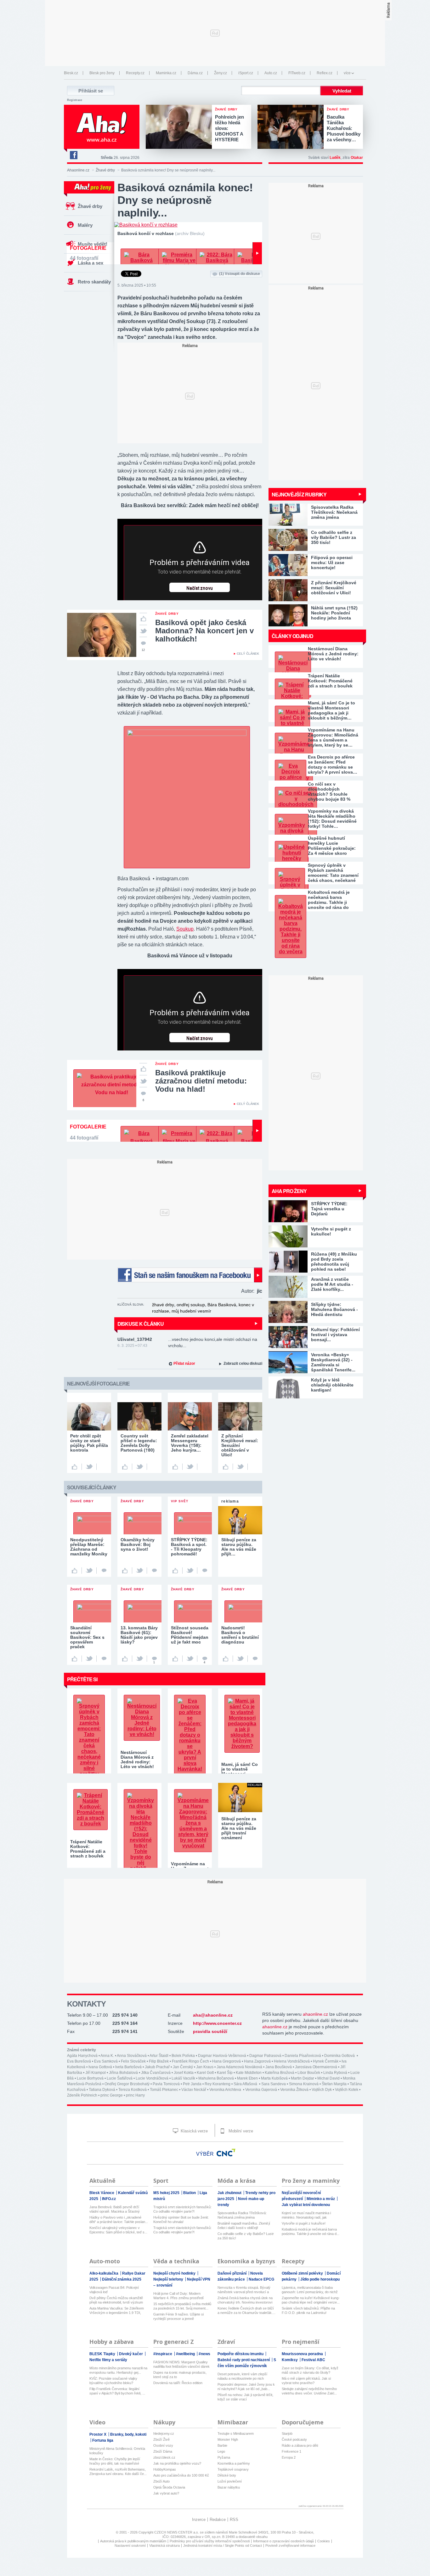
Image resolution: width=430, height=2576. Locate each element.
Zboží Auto (161, 2481)
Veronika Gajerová (261, 2090)
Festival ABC (313, 2360)
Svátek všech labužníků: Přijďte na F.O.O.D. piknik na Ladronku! (308, 2310)
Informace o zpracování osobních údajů (283, 2541)
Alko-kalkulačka (104, 2273)
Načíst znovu (200, 588)
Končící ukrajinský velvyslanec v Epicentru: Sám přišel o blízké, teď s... (118, 2230)
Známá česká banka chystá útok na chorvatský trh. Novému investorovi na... (245, 2300)
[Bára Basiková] (187, 734)
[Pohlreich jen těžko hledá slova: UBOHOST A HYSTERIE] (180, 127)
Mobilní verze (240, 2131)
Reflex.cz (325, 73)
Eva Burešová (79, 2061)
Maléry (85, 225)
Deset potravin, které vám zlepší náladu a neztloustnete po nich (242, 2376)
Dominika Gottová (340, 2056)
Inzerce (199, 2520)
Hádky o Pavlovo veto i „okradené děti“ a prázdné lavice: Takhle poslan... (119, 2220)
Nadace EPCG (261, 2279)
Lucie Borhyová (90, 2078)
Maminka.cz (166, 73)
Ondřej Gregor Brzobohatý (127, 2084)
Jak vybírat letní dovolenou (306, 2205)
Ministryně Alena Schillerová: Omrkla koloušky (117, 2451)
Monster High (228, 2439)
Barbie (222, 2445)
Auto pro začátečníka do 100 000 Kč (181, 2475)
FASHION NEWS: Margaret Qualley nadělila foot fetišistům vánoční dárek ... (181, 2364)
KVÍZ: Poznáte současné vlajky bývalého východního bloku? (113, 2381)
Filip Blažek (159, 2061)
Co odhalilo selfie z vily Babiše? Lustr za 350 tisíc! (246, 2236)
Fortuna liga (103, 2440)
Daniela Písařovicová (303, 2056)
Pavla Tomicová (166, 2084)
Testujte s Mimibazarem (236, 2433)
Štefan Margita (334, 2084)
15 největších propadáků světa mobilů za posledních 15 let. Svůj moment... (182, 2306)
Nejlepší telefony (169, 2279)
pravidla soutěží (210, 2031)
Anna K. (107, 2056)
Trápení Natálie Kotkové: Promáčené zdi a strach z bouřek (330, 681)
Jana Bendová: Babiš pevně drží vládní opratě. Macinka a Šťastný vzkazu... (115, 2209)
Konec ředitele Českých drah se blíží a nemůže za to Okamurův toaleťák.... (246, 2310)
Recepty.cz (135, 73)
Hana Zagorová (257, 2061)
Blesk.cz (71, 73)
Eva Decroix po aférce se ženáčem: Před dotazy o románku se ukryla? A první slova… (333, 764)
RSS (234, 2520)
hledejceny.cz (164, 2433)
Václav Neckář (194, 2090)
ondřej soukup (191, 1305)
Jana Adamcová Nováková (239, 2067)
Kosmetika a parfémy (234, 2463)
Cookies (324, 2541)
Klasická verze (194, 2131)
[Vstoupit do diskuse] (104, 1571)
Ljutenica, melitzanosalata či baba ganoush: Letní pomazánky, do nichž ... (310, 2290)
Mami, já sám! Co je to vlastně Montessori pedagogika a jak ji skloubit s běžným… (331, 710)
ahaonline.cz (315, 2014)
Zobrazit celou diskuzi (243, 1364)
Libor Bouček (309, 2073)
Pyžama (224, 2457)
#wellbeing (186, 2354)
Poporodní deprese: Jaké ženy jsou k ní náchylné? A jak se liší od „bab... (246, 2387)
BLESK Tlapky (103, 2354)
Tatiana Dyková (102, 2090)
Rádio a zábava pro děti (300, 2445)
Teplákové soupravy (233, 2469)
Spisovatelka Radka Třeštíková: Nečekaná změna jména (242, 2215)
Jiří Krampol (96, 2073)
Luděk (335, 158)
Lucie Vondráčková (152, 2078)
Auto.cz (271, 73)
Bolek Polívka (183, 2056)
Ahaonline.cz (78, 170)
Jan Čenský (183, 2067)
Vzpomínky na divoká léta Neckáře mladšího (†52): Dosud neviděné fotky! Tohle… (332, 819)
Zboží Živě (161, 2439)
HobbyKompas (165, 2469)
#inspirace (163, 2354)
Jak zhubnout (230, 2193)
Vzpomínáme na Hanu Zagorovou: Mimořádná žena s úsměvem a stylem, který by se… (333, 737)
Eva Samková (106, 2061)
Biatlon (190, 2193)
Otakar (357, 158)
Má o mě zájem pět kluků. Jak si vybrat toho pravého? (306, 2381)
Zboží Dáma (163, 2451)
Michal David (328, 2078)
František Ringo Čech (190, 2061)
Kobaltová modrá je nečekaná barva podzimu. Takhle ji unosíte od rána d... (311, 2232)
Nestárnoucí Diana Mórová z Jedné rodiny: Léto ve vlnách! (333, 654)
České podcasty (294, 2439)
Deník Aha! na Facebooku (73, 155)
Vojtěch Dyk (322, 2090)
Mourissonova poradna (303, 2354)
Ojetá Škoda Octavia (169, 2487)
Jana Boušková (279, 2067)
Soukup (185, 929)
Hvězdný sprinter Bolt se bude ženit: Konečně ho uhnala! (181, 2220)
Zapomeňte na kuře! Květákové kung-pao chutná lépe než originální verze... (311, 2300)
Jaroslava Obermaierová (316, 2067)
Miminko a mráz (321, 2199)
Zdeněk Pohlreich (82, 2095)
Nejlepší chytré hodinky (175, 2273)
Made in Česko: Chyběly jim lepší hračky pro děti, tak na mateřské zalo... (115, 2461)
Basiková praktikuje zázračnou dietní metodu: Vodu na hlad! (201, 1081)
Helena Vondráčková (292, 2061)
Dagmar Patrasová (265, 2056)
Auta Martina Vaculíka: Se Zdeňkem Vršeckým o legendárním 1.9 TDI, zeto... (117, 2311)
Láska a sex (91, 263)
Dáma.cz (195, 73)
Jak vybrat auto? (166, 2493)
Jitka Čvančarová (156, 2073)
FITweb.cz (297, 73)
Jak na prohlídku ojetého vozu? (177, 2463)
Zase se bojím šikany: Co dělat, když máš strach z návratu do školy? (310, 2370)
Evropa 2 (289, 2457)
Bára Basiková (222, 1305)
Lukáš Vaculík (183, 2078)
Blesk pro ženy (102, 73)
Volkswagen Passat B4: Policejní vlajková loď (114, 2290)
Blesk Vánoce (102, 2193)
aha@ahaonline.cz (213, 2015)
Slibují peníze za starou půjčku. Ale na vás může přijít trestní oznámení (239, 1828)
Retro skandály (94, 282)
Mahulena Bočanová (216, 2078)
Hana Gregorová (226, 2061)
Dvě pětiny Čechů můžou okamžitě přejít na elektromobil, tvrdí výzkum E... (116, 2300)
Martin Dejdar (303, 2078)
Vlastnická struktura (164, 2545)
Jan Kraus (205, 2067)
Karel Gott (205, 2073)
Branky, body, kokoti (128, 2434)
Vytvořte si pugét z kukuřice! (304, 2223)
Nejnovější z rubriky (299, 494)
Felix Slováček (133, 2061)
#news (204, 2354)
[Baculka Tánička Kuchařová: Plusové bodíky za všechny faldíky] (292, 127)
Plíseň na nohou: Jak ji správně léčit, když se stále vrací (245, 2397)
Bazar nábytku (229, 2487)
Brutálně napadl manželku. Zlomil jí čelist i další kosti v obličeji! (244, 2226)
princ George (112, 2095)
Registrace (75, 100)
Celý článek (248, 654)
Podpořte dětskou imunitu (241, 2354)
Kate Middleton (249, 2073)
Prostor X (98, 2434)
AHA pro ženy (289, 1191)
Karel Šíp (225, 2073)
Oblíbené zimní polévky (303, 2273)
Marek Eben (247, 2078)
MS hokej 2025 (167, 2193)
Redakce (218, 2520)
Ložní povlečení (230, 2481)
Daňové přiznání (232, 2273)
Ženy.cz (221, 73)
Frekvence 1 (291, 2451)
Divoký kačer (131, 2354)
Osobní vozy (163, 2445)
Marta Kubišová (274, 2078)
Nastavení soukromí (130, 2545)
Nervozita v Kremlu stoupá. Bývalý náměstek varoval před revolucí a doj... (244, 2290)
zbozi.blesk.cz (164, 2457)
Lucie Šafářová (120, 2078)
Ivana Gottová (100, 2067)
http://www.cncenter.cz (217, 2023)
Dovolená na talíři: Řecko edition (178, 2383)
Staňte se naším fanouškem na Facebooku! (190, 1275)
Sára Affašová (246, 2084)
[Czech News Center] (226, 2153)
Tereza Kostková (133, 2090)
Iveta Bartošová (128, 2067)
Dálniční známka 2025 (122, 2279)
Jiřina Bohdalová (123, 2073)
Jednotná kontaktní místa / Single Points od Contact (223, 2545)
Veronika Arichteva (226, 2090)
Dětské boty (227, 2475)
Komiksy (290, 2360)
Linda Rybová (335, 2073)
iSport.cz (246, 73)
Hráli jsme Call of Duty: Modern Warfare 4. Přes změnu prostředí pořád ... (178, 2296)
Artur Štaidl (159, 2056)
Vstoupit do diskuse (240, 274)
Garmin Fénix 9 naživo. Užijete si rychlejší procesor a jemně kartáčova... (178, 2317)
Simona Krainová (304, 2084)
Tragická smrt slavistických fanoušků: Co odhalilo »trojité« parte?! (182, 2209)
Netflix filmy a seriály (108, 2360)
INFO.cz (109, 2199)
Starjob (287, 2433)
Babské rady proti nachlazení (244, 2360)
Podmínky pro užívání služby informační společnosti (210, 2541)
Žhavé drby (105, 170)
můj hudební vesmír (191, 1311)
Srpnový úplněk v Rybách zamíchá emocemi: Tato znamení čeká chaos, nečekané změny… (333, 873)
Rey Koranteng (218, 2084)
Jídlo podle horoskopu (320, 2279)
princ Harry (135, 2095)
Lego (221, 2451)
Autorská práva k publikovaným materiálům (133, 2541)
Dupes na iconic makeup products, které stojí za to (180, 2375)
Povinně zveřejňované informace (290, 2545)
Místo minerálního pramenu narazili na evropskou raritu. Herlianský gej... (118, 2370)
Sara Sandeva (274, 2084)
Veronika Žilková (294, 2090)
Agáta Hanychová (82, 2056)
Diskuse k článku (141, 1324)
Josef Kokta (184, 2073)
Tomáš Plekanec (164, 2090)
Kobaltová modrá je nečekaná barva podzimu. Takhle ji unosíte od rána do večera (329, 900)
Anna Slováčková (132, 2056)
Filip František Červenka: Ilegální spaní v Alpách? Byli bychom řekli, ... (117, 2391)
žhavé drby (163, 1305)
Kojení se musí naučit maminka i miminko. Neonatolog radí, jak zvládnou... (306, 2215)
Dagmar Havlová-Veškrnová (222, 2056)
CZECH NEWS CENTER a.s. (177, 2532)
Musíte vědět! (93, 244)
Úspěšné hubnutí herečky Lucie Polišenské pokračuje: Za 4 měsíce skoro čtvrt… (332, 846)
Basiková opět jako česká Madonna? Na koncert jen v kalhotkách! (204, 631)
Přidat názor (184, 1364)
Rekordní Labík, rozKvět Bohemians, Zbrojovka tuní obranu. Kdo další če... (118, 2472)
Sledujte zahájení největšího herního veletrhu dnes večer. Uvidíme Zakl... (309, 2391)
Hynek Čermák (326, 2061)
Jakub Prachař (157, 2067)
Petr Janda (192, 2084)
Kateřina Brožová (280, 2073)
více (347, 73)
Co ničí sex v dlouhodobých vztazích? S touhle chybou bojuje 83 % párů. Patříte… (329, 792)
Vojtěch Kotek (347, 2090)
